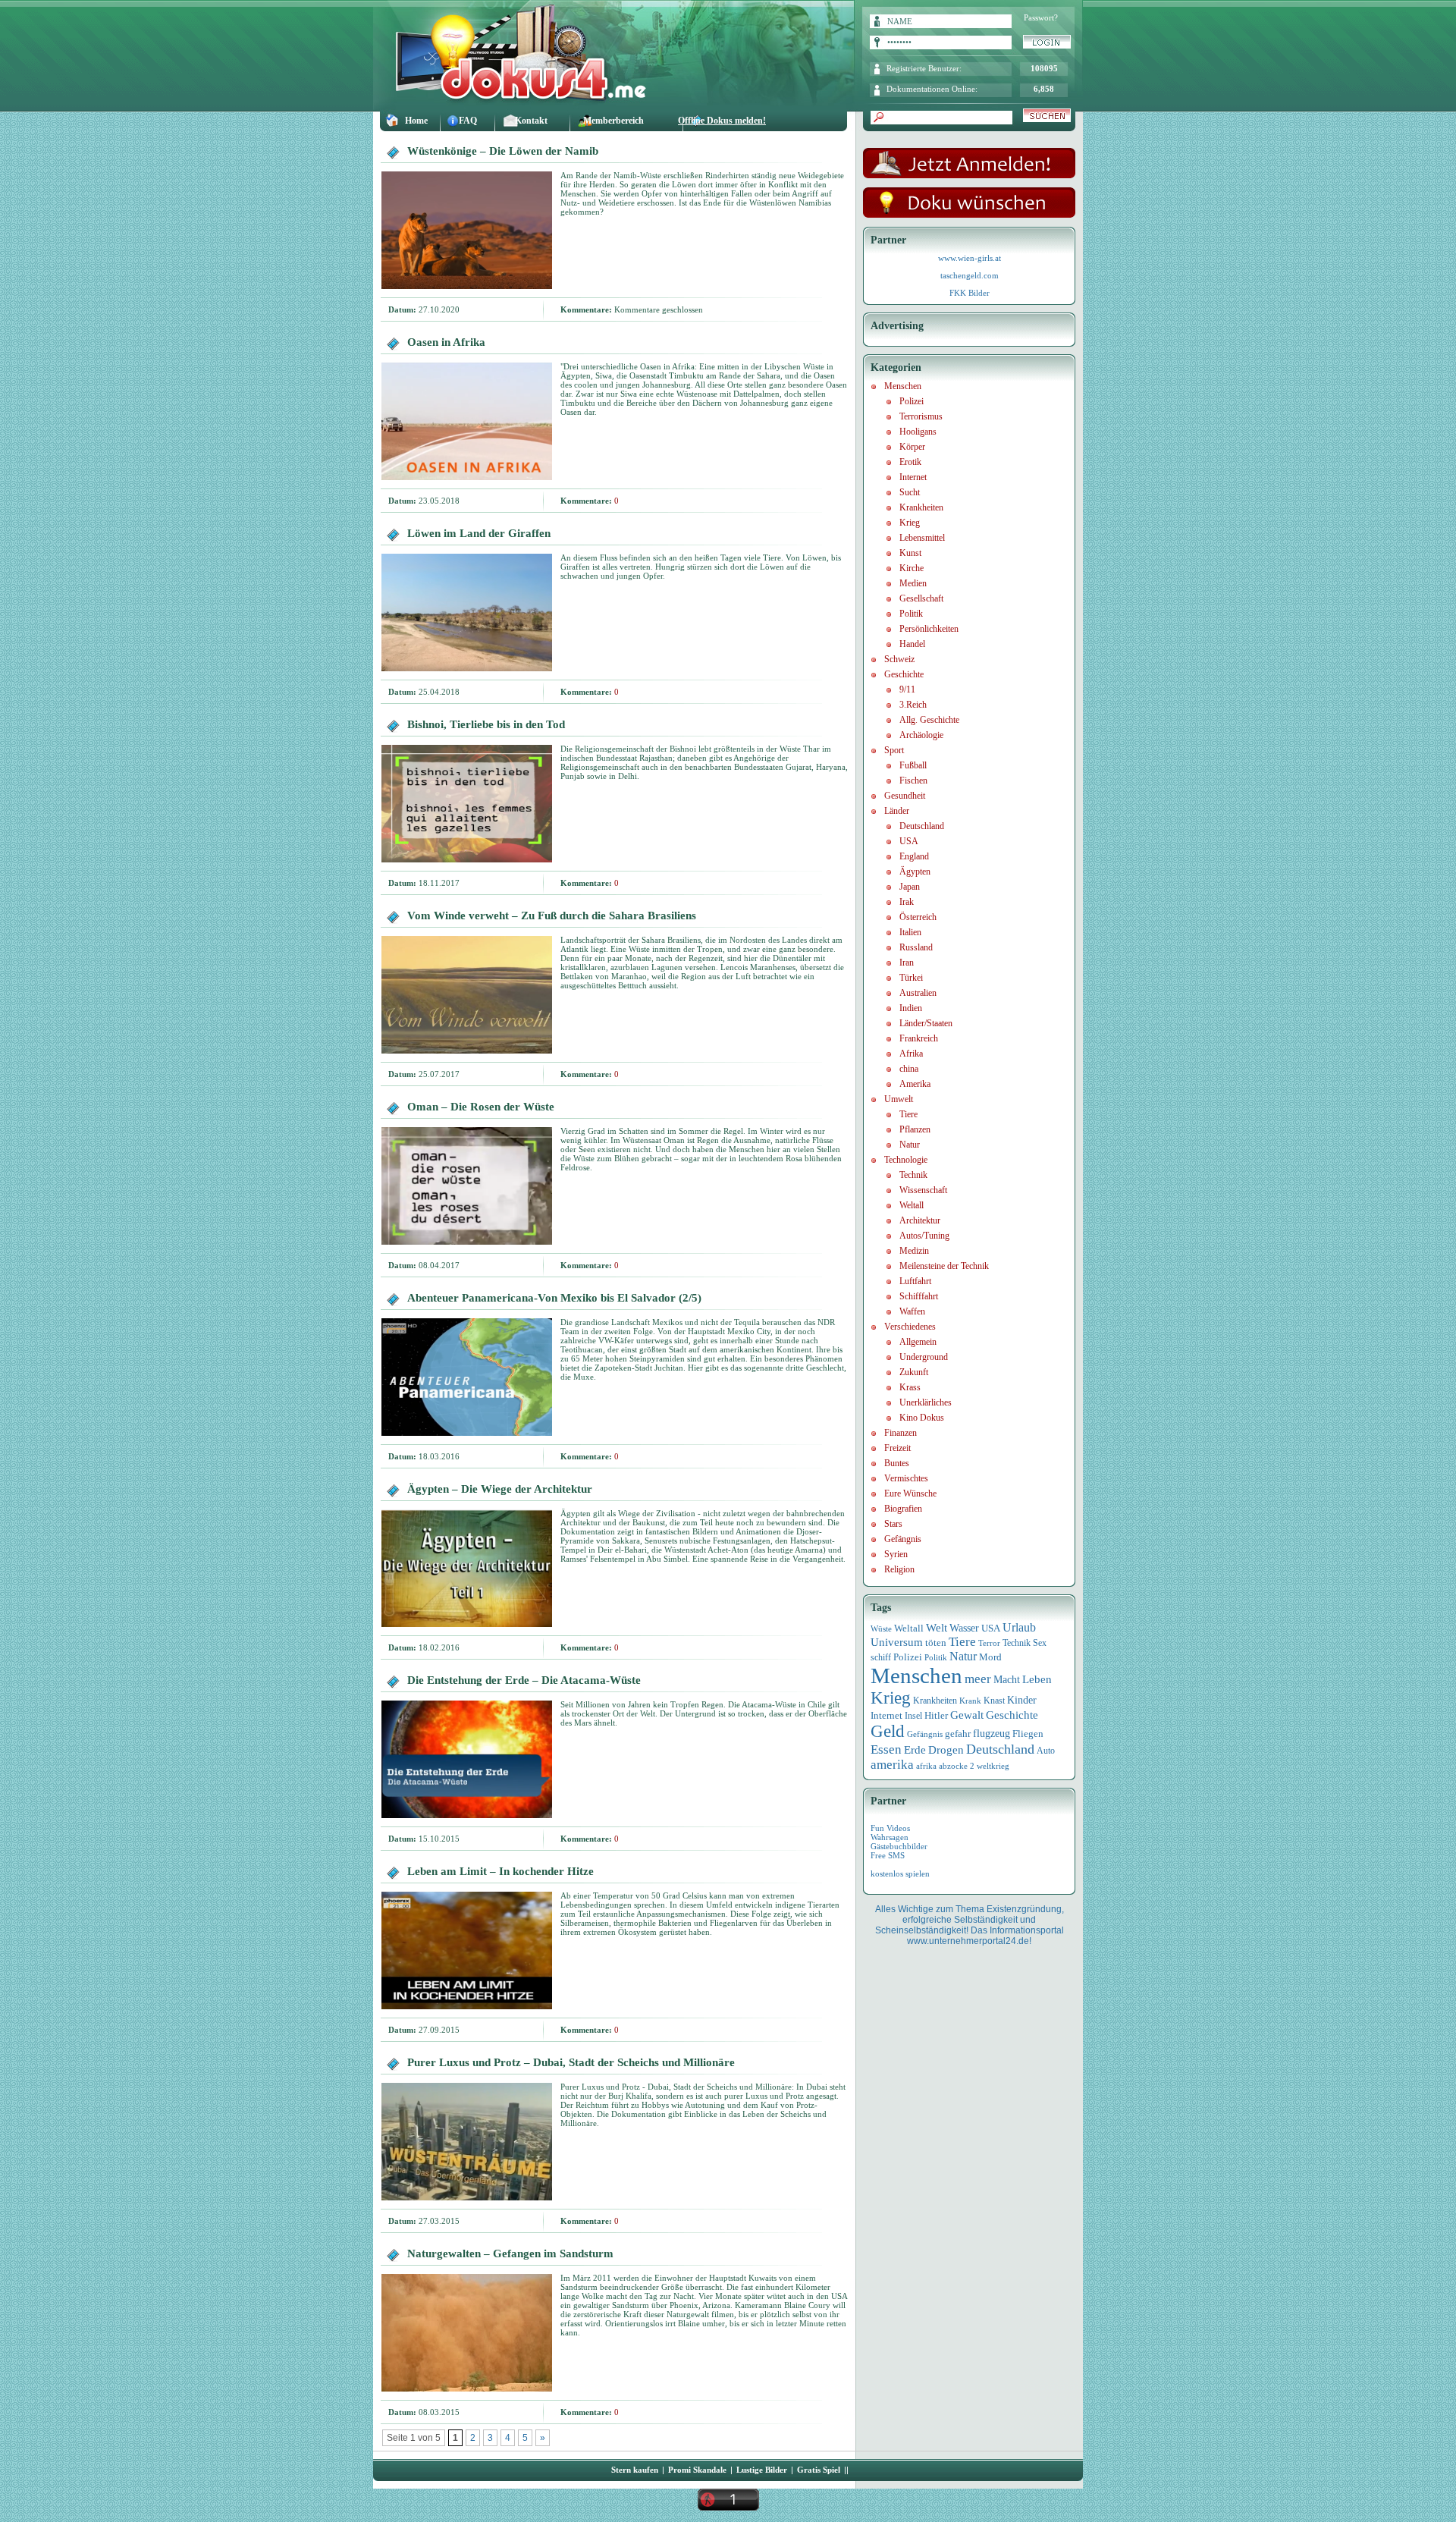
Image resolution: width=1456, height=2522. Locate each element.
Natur (910, 1145)
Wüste (881, 1628)
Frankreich (919, 1038)
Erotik (910, 462)
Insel (913, 1716)
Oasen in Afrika (446, 342)
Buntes (897, 1463)
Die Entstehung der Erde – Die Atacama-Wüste (524, 1680)
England (914, 856)
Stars (893, 1524)
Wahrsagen (890, 1837)
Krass (910, 1387)
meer (978, 1679)
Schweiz (899, 659)
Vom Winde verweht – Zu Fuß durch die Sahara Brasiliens (552, 916)
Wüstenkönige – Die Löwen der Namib (503, 151)
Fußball (913, 765)
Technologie (906, 1160)
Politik (911, 614)
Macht (1007, 1680)
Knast (994, 1701)
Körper (912, 447)
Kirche (912, 568)
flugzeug (992, 1734)
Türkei (911, 978)
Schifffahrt (919, 1296)
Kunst (910, 553)
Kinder (1022, 1700)
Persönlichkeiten (929, 629)
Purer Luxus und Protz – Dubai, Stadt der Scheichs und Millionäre (571, 2062)
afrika (926, 1766)
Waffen (912, 1311)
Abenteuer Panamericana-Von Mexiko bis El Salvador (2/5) (554, 1298)
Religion (899, 1569)
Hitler (936, 1716)
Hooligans (918, 432)
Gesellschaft (921, 598)
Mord (990, 1657)
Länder (897, 811)
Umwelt (899, 1099)
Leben (1037, 1679)
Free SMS (888, 1855)
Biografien (903, 1509)
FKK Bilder (970, 293)
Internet (913, 477)
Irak (907, 902)
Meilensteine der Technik (944, 1266)
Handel (912, 644)
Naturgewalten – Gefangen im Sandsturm (510, 2253)
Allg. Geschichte (929, 720)
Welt (937, 1628)
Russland (916, 947)
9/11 (907, 689)
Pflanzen (915, 1129)
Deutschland (922, 826)
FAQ (468, 121)
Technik (913, 1175)
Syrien (896, 1554)
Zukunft (914, 1372)
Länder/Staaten (926, 1023)
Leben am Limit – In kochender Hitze (500, 1871)
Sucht (910, 492)
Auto (1046, 1751)
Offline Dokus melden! (722, 121)
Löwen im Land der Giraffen (479, 533)
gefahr (958, 1734)
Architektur (920, 1220)
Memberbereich (613, 121)
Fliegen (1028, 1734)
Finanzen (901, 1433)
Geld (888, 1731)
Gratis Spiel (819, 2470)
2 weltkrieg (990, 1766)
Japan (910, 887)
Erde (915, 1750)
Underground (924, 1357)
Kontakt (531, 121)
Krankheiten (921, 507)
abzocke (953, 1766)
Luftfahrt (915, 1281)
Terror (989, 1643)
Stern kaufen (635, 2470)
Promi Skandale (697, 2470)
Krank (970, 1701)
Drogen (946, 1749)
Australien (918, 993)
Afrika (911, 1054)
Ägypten (915, 872)
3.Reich (913, 705)
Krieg (910, 523)
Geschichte (904, 674)
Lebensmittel (922, 538)
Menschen (903, 386)
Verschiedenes (910, 1327)
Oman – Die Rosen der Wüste (481, 1107)
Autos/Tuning (924, 1236)
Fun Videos (890, 1828)
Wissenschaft (923, 1190)
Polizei (912, 401)
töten (936, 1643)
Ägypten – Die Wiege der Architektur (500, 1489)
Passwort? (1041, 17)
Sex (1040, 1643)
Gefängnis (903, 1539)
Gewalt (967, 1715)
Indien (911, 1008)
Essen (886, 1749)
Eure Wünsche (910, 1493)
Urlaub (1019, 1627)
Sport (894, 750)
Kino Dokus (922, 1418)
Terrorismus (921, 416)
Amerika (915, 1084)
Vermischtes (906, 1478)
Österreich (918, 917)
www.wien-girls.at (970, 258)
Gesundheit (905, 796)
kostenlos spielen (900, 1873)
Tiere (908, 1114)
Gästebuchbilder (899, 1846)
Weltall (912, 1205)
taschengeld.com (970, 275)
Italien (910, 932)
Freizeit (897, 1448)
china (909, 1069)
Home (416, 121)
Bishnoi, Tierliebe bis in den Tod (486, 724)
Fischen (913, 780)
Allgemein (918, 1342)
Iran (907, 963)
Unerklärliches (926, 1402)
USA (909, 841)
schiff (881, 1658)
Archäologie (921, 735)
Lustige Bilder (762, 2470)
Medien (913, 583)
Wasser (964, 1628)
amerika (892, 1765)
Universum (897, 1642)
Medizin (914, 1251)
